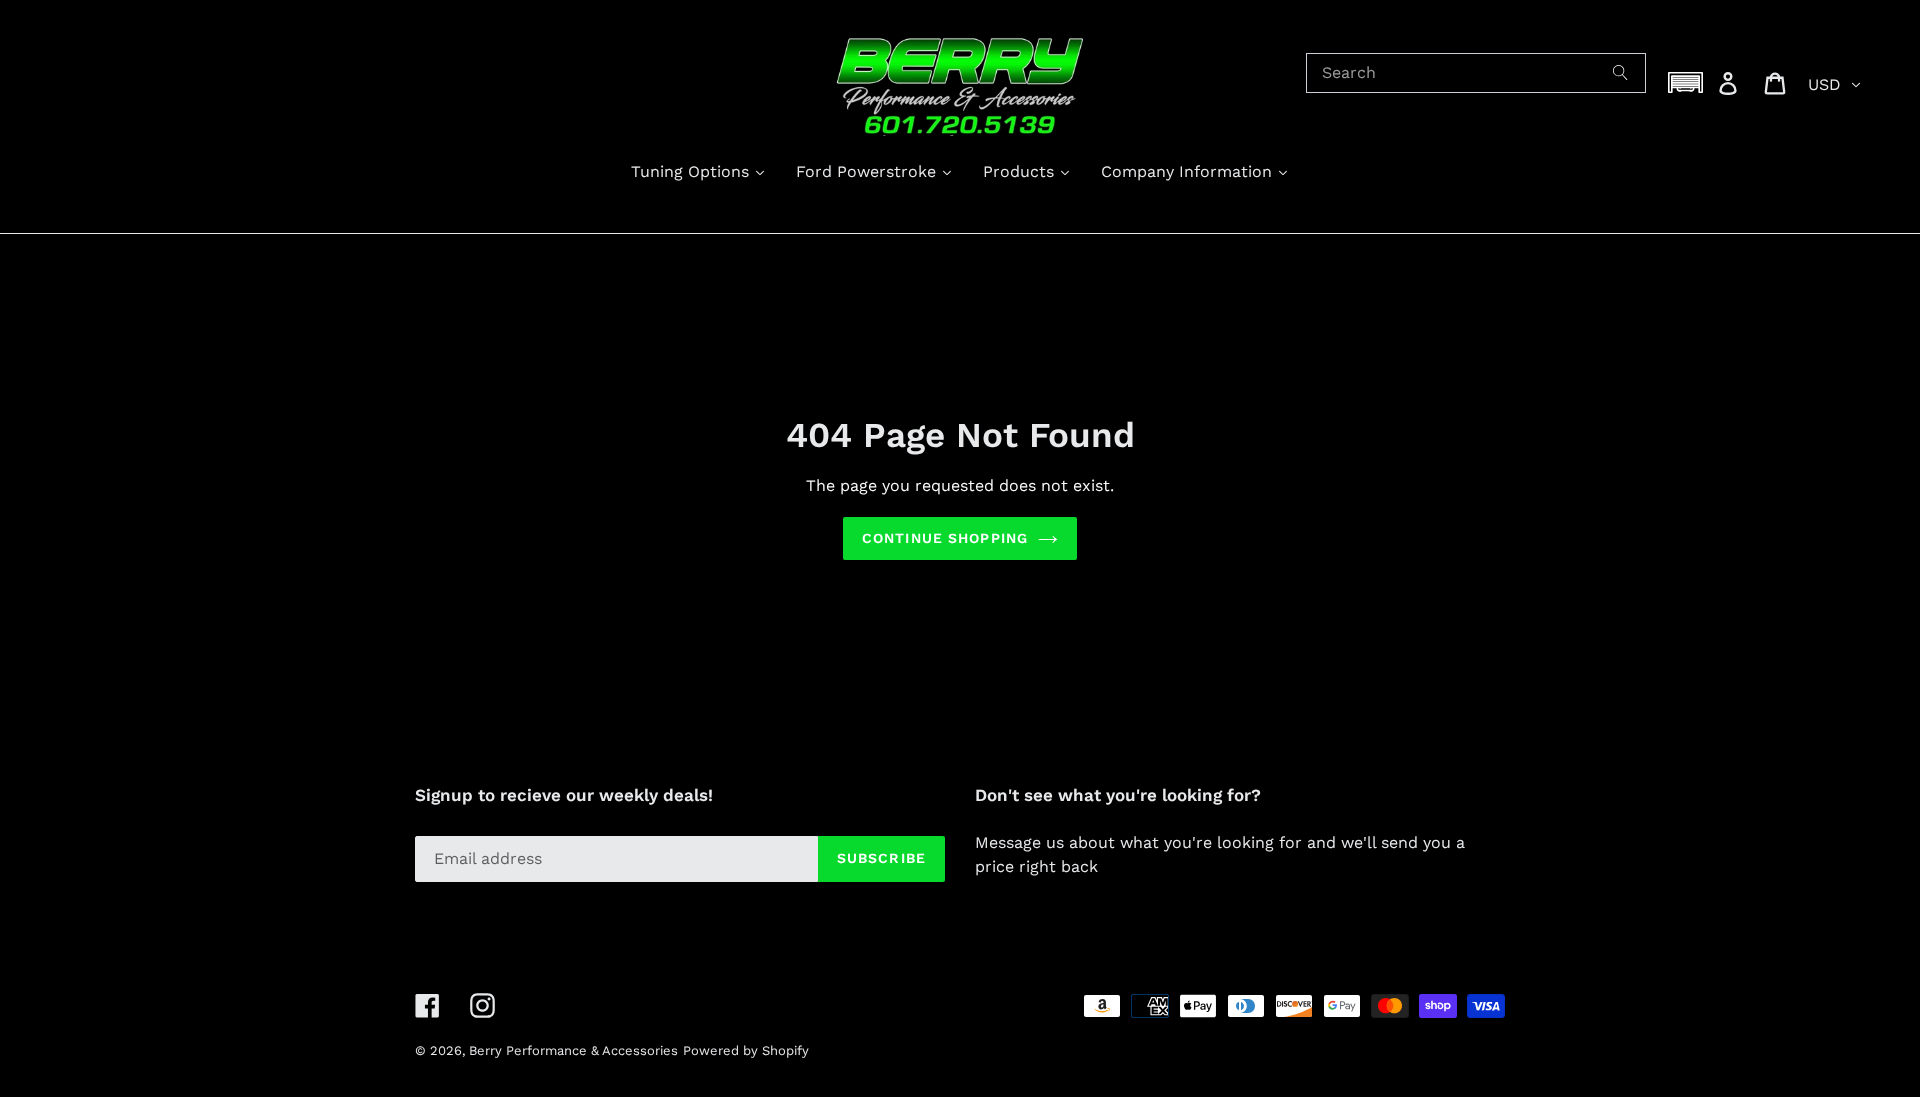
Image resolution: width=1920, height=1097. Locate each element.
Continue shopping (945, 538)
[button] (1686, 82)
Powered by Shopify (746, 1050)
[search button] (1621, 73)
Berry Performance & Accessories (573, 1050)
